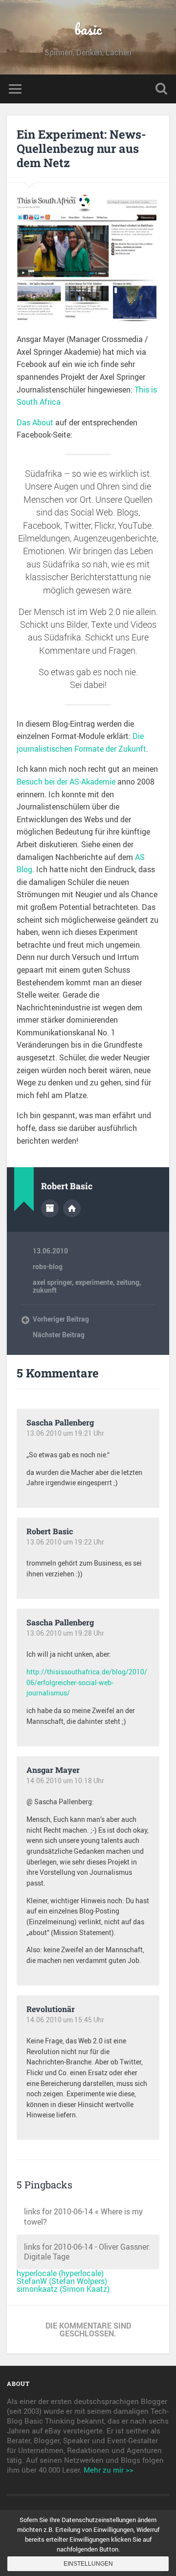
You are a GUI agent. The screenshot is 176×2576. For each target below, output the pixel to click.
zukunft (45, 1290)
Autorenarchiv (50, 1208)
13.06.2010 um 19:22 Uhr (65, 1542)
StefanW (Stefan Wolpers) (62, 2281)
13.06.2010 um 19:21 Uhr (65, 1433)
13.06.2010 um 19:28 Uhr (65, 1633)
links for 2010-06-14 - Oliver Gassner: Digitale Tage (87, 2252)
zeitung (128, 1282)
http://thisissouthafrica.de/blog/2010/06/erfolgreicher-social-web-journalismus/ (87, 1682)
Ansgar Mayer (53, 1770)
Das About (35, 422)
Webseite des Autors (72, 1208)
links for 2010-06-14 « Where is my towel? (83, 2217)
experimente (94, 1282)
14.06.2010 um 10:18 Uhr (65, 1781)
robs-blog (48, 1267)
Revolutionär (51, 2009)
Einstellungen (88, 2564)
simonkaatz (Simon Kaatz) (63, 2289)
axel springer (52, 1282)
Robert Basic (50, 1531)
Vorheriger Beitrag (61, 1319)
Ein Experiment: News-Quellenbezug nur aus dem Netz (81, 148)
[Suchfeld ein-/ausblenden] (161, 89)
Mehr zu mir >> (109, 2470)
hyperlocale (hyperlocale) (60, 2273)
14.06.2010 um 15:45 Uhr (65, 2020)
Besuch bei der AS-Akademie (66, 782)
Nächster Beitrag (59, 1335)
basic (88, 29)
